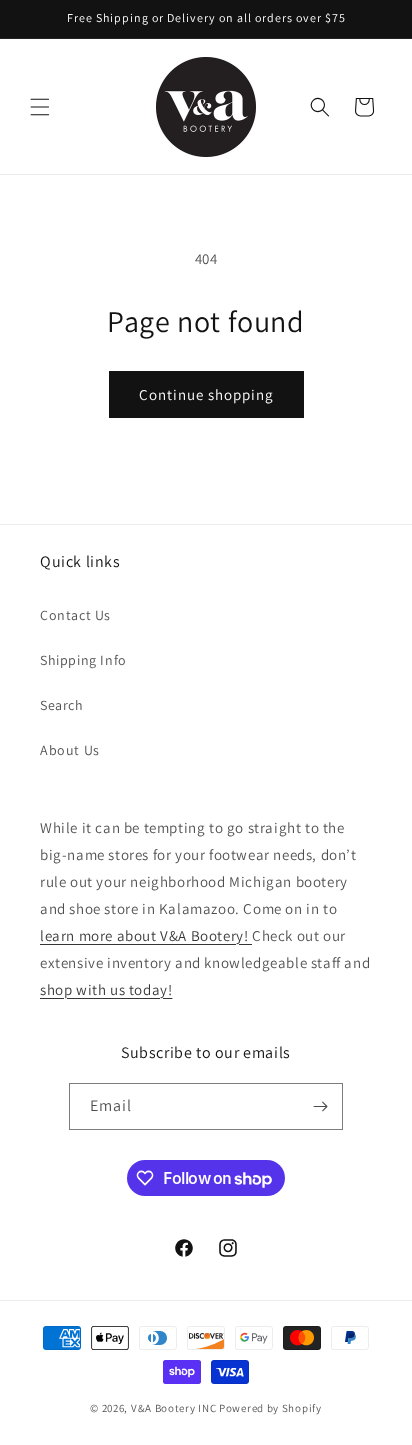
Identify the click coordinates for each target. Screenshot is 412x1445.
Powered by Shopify (270, 1408)
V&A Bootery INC (174, 1408)
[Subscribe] (320, 1106)
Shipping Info (83, 660)
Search (62, 705)
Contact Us (75, 615)
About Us (70, 750)
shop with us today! (106, 989)
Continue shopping (206, 394)
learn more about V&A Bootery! (146, 935)
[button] (40, 107)
